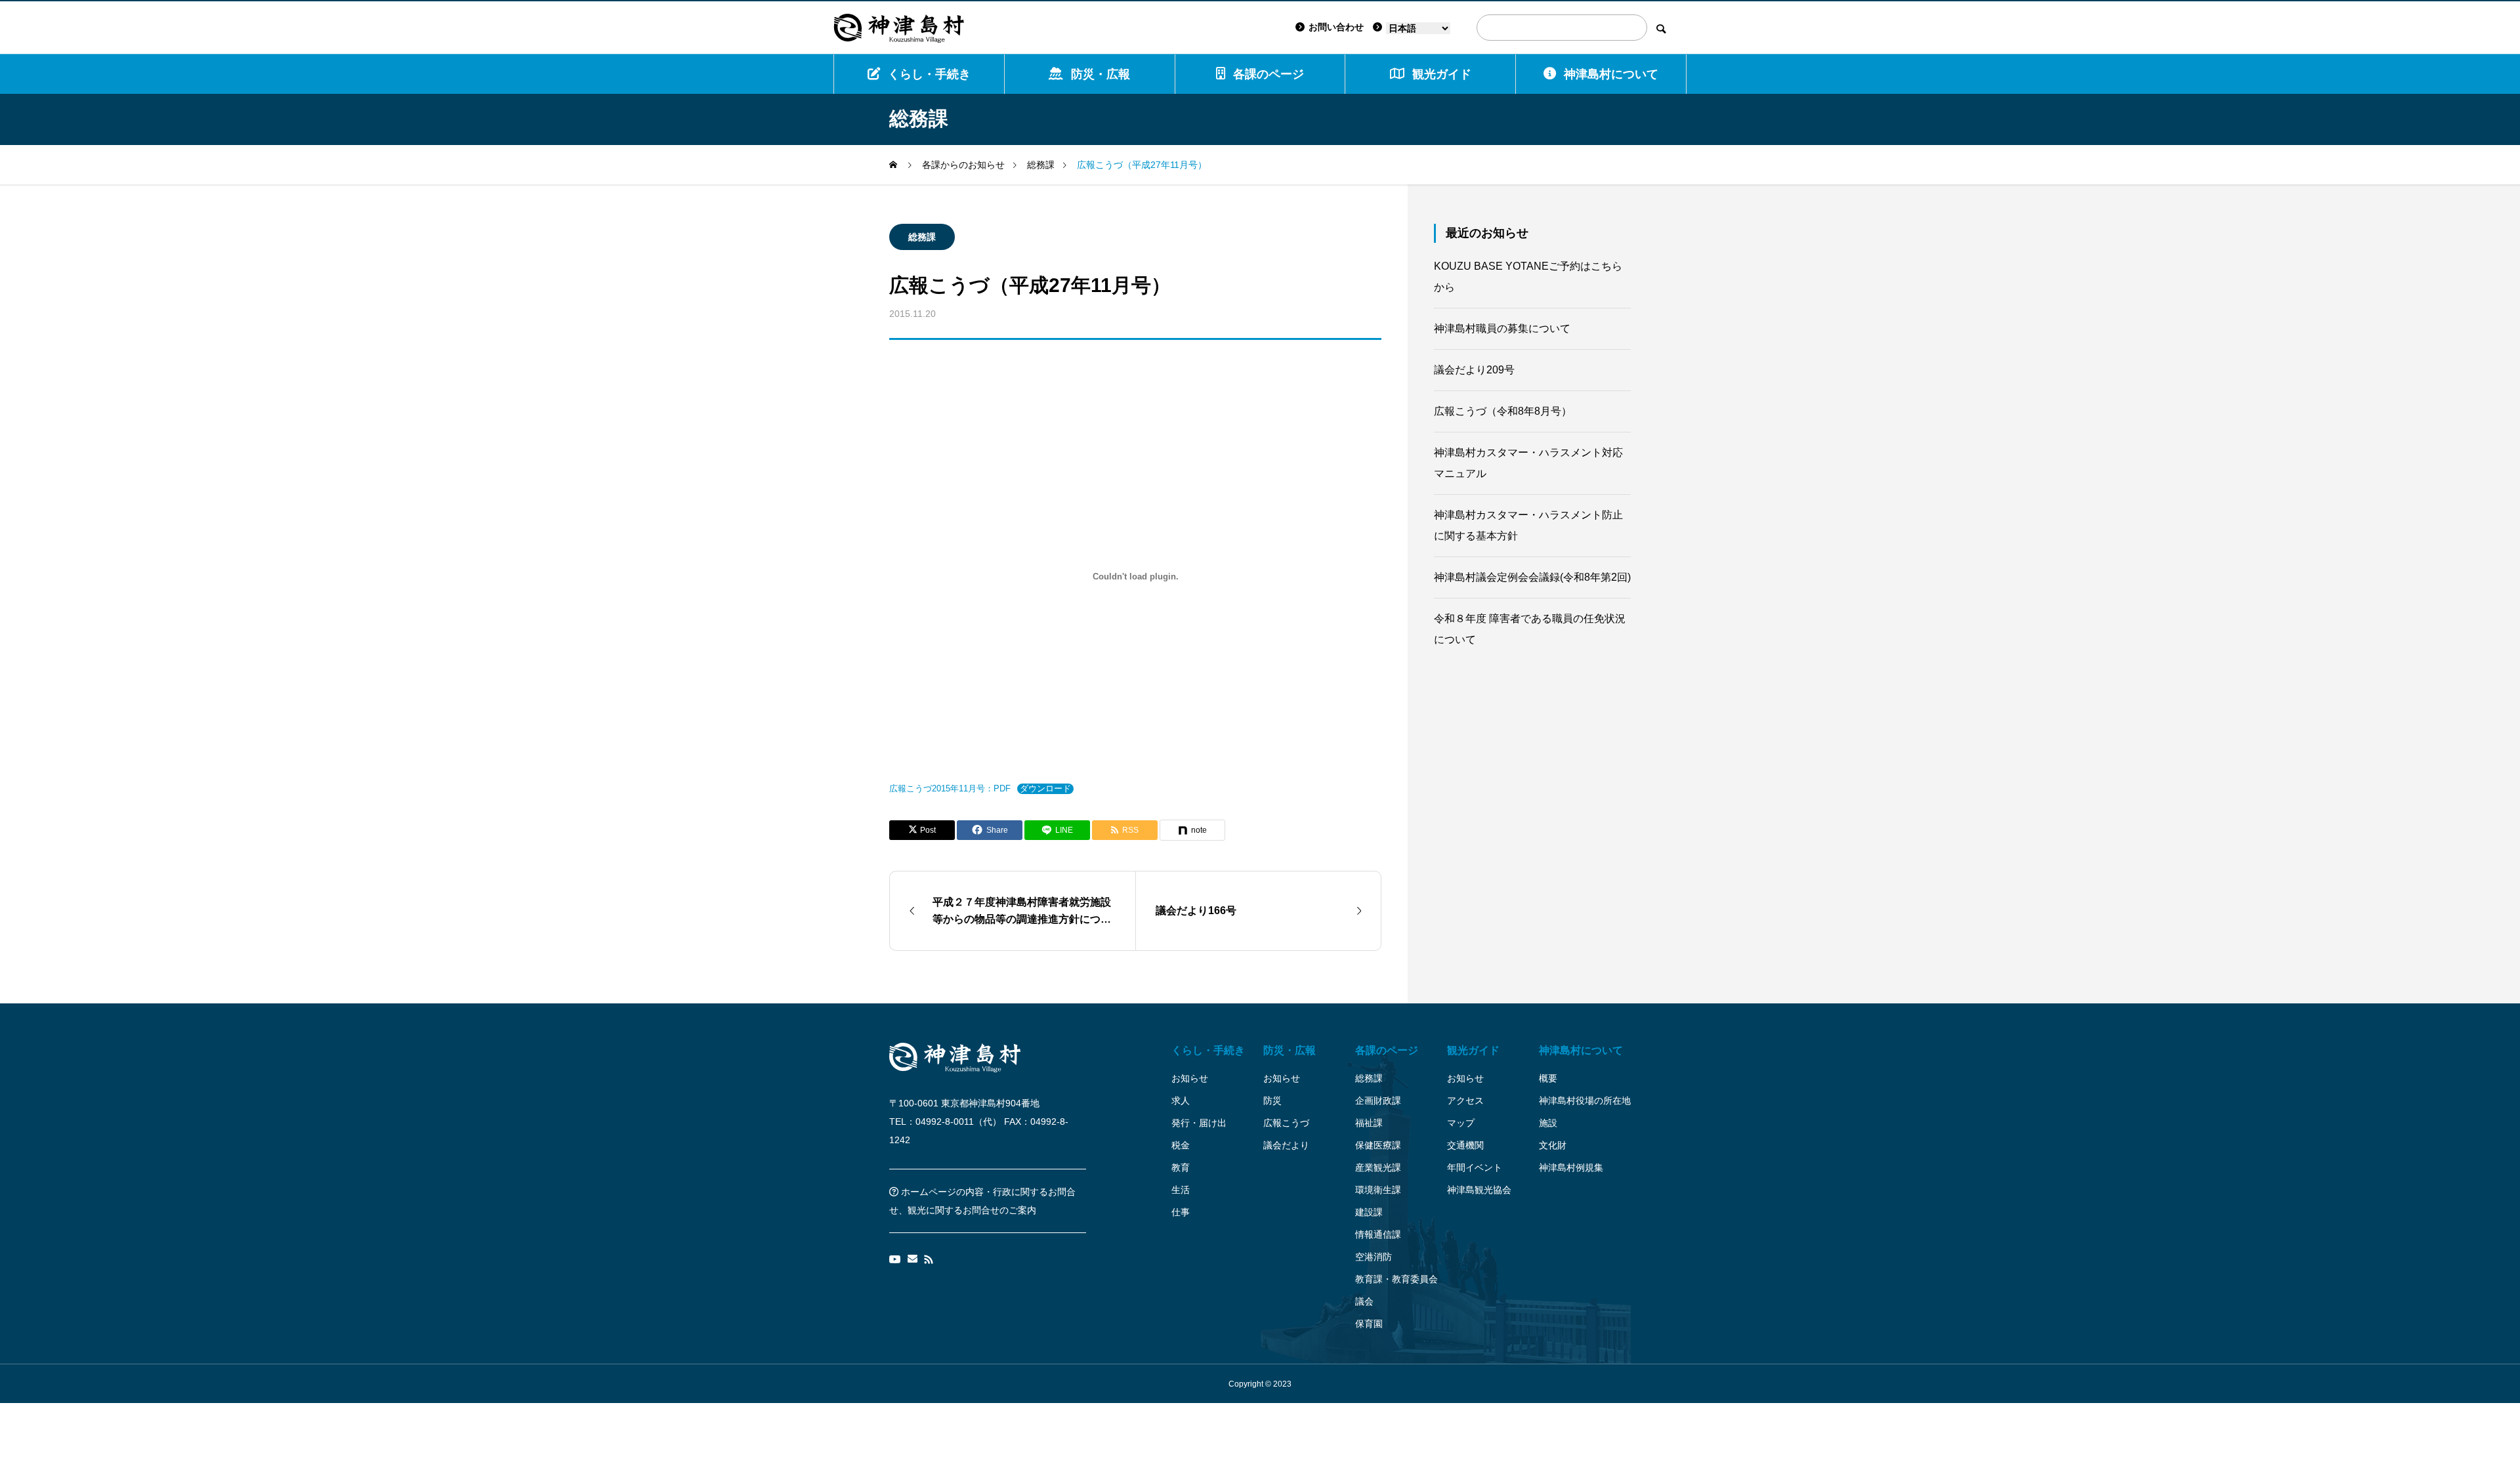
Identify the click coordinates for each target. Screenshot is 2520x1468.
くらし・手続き (929, 74)
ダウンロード (1045, 788)
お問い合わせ (1336, 27)
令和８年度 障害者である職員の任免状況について (1530, 629)
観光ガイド (1473, 1050)
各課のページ (1269, 74)
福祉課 (1369, 1123)
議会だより (1286, 1145)
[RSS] (929, 1259)
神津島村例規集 (1571, 1167)
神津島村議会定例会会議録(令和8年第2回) (1532, 577)
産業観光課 (1378, 1167)
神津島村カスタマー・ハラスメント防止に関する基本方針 (1528, 525)
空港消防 (1374, 1257)
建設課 (1369, 1212)
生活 (1181, 1190)
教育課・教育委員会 (1396, 1279)
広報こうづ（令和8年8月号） (1503, 411)
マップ (1461, 1123)
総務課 (922, 237)
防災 (1272, 1101)
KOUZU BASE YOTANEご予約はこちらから (1528, 277)
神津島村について (1611, 74)
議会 (1364, 1301)
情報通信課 (1378, 1234)
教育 (1181, 1167)
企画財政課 (1378, 1101)
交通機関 (1465, 1145)
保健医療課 (1378, 1145)
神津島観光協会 (1479, 1190)
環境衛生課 (1378, 1190)
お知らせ (1190, 1078)
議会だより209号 (1474, 370)
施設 (1548, 1123)
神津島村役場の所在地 (1585, 1101)
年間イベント (1475, 1167)
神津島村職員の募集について (1502, 328)
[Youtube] (895, 1259)
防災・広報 (1101, 74)
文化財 (1553, 1145)
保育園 (1369, 1324)
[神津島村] (899, 28)
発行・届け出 (1199, 1123)
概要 (1548, 1078)
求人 (1181, 1101)
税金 (1181, 1145)
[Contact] (913, 1259)
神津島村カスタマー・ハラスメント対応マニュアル (1528, 463)
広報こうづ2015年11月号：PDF (950, 788)
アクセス (1465, 1101)
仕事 (1181, 1212)
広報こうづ (1286, 1123)
